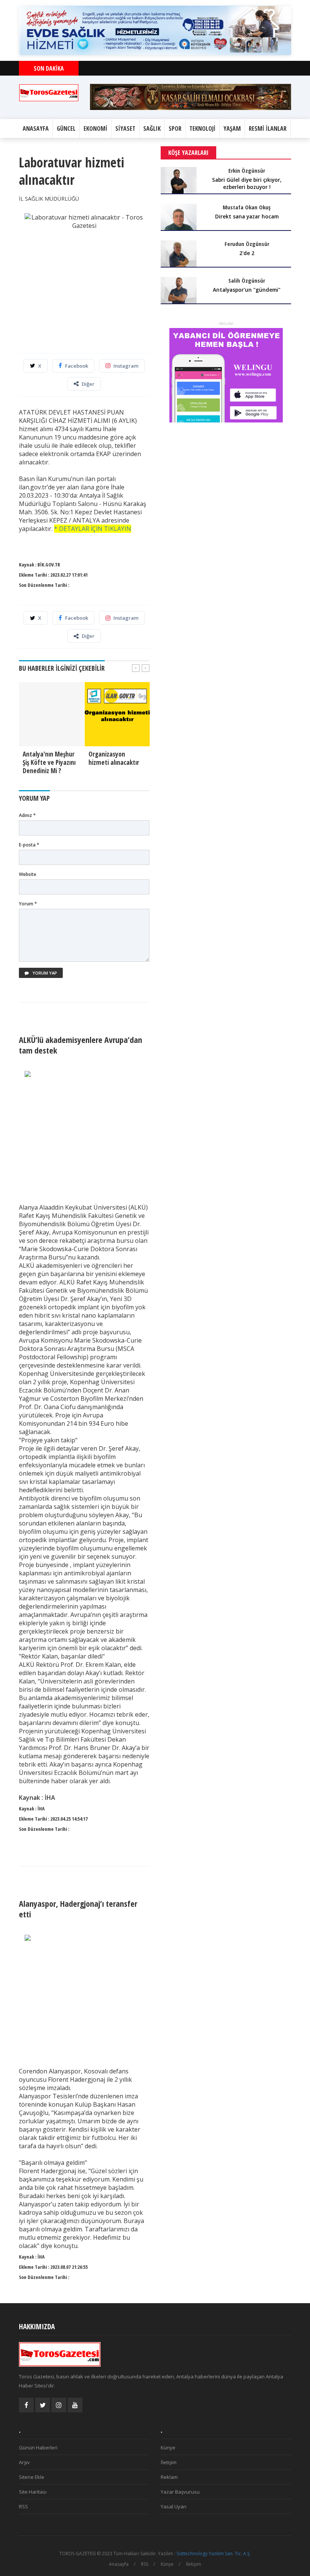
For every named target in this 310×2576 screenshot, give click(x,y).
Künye (168, 2448)
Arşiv (24, 2462)
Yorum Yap (44, 973)
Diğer (88, 384)
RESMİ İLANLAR (268, 128)
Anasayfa (119, 2564)
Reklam (169, 2477)
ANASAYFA (36, 128)
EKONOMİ (95, 128)
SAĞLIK (152, 128)
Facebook (77, 366)
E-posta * (29, 845)
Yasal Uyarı (174, 2506)
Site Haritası (33, 2492)
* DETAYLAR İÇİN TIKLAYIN (93, 529)
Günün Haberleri (38, 2448)
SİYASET (125, 128)
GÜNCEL (66, 128)
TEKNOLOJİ (202, 128)
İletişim (169, 2462)
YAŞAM (232, 128)
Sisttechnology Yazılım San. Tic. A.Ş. (214, 2554)
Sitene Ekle (32, 2477)
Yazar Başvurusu (180, 2492)
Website (28, 874)
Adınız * (27, 815)
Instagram (126, 366)
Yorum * (28, 904)
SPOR (175, 128)
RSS (23, 2506)
